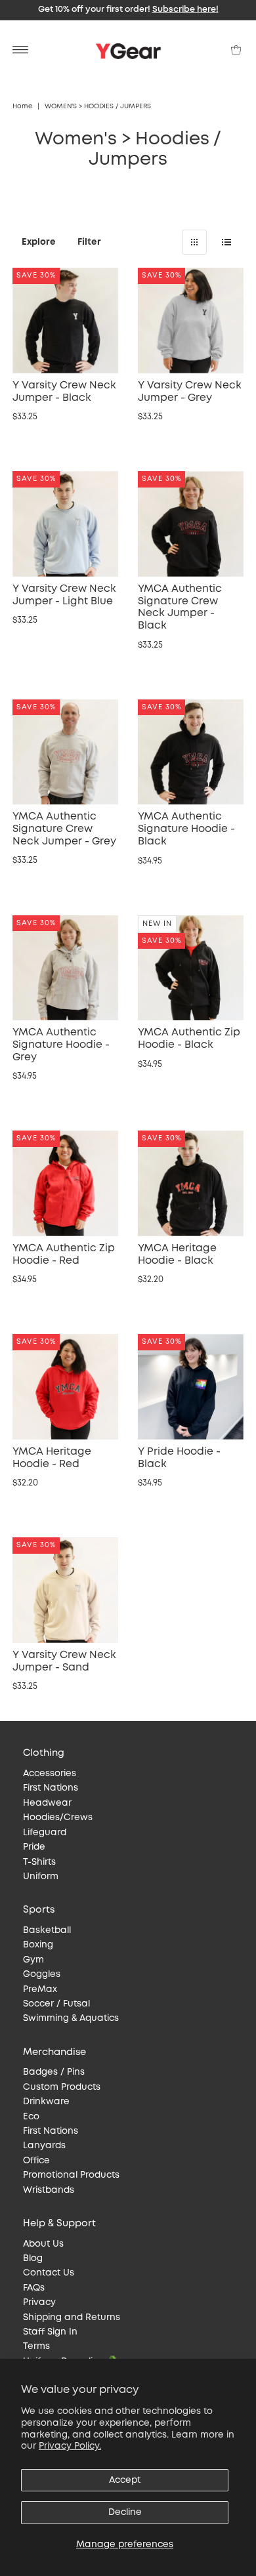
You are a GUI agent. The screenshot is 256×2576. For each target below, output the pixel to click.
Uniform (41, 1877)
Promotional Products (71, 2175)
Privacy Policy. (70, 2446)
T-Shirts (39, 1862)
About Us (43, 2244)
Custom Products (62, 2087)
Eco (31, 2117)
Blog (33, 2258)
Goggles (42, 1974)
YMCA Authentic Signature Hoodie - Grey (61, 1045)
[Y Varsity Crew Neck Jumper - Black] (65, 321)
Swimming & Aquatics (71, 2018)
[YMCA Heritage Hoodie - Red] (65, 1387)
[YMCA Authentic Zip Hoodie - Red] (65, 1183)
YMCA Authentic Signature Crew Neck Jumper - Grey (64, 829)
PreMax (40, 1989)
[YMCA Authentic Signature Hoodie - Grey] (65, 968)
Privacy (39, 2302)
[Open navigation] (21, 50)
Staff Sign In (50, 2332)
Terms (36, 2346)
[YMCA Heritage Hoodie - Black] (191, 1183)
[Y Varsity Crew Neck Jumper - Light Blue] (65, 524)
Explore (39, 242)
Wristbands (49, 2190)
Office (36, 2161)
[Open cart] (236, 50)
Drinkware (46, 2102)
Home (22, 107)
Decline (125, 2512)
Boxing (38, 1945)
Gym (33, 1960)
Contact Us (49, 2273)
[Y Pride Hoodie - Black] (191, 1387)
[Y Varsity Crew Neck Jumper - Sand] (65, 1590)
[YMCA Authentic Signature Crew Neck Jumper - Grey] (65, 752)
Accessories (50, 1774)
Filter (89, 242)
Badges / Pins (54, 2072)
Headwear (47, 1803)
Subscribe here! (185, 10)
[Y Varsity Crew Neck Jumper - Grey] (191, 321)
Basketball (47, 1930)
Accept (125, 2480)
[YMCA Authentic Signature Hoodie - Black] (191, 752)
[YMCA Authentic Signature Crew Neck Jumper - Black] (191, 524)
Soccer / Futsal (56, 2004)
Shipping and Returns (72, 2317)
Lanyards (44, 2146)
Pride (34, 1847)
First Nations (51, 1788)
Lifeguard (45, 1833)
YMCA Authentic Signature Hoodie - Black (186, 829)
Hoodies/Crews (58, 1818)
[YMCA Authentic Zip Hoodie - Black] (191, 968)
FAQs (34, 2288)
